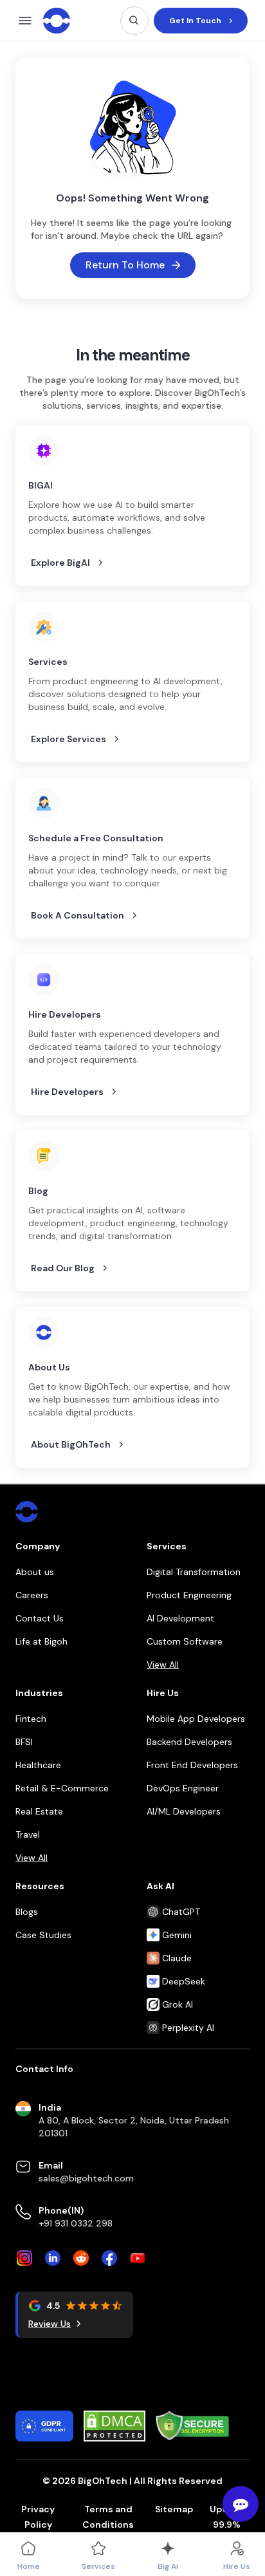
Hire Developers (67, 1092)
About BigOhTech (71, 1444)
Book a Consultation (78, 915)
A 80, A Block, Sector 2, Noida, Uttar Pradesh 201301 (134, 2127)
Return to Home (125, 265)
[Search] (134, 21)
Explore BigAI (60, 563)
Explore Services (69, 739)
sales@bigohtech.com (86, 2178)
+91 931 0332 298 (76, 2223)
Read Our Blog (63, 1268)
